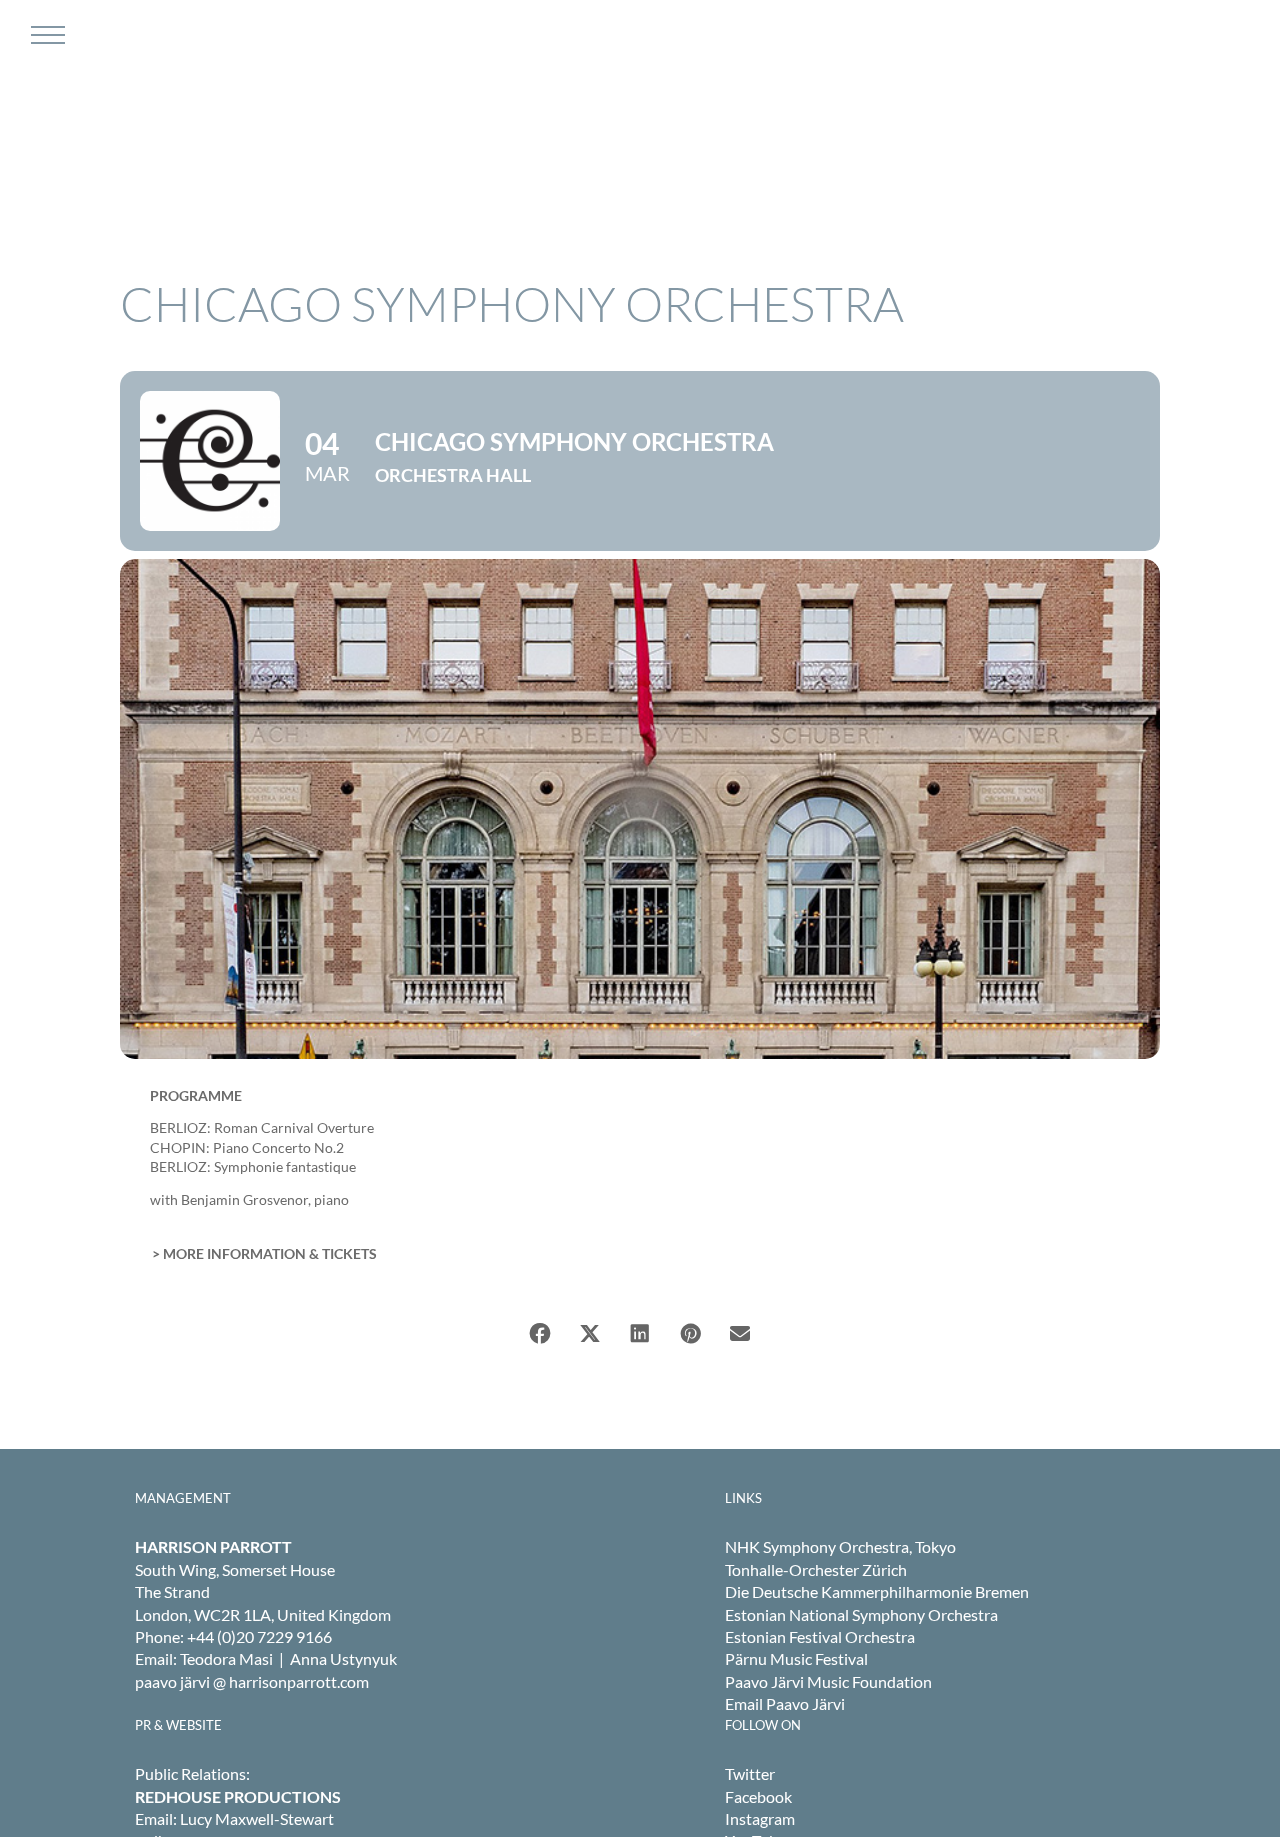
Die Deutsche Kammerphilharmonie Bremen (877, 1591)
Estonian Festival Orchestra (820, 1636)
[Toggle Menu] (45, 35)
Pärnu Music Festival (796, 1658)
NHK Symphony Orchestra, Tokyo (840, 1546)
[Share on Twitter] (590, 1334)
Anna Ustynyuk (343, 1658)
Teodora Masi (226, 1658)
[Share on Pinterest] (690, 1334)
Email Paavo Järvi (785, 1703)
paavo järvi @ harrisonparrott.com (252, 1681)
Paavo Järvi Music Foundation (828, 1681)
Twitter (750, 1773)
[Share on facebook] (540, 1334)
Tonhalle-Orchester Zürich (816, 1569)
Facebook (758, 1796)
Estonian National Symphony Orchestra (861, 1614)
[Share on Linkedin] (640, 1334)
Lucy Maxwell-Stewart (257, 1818)
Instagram (760, 1818)
